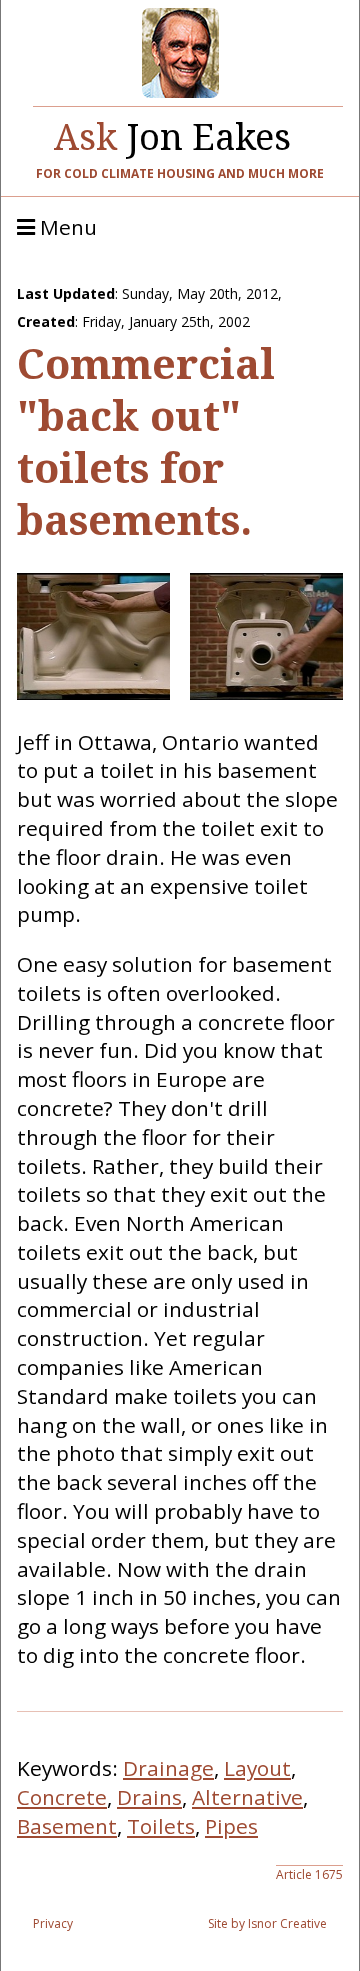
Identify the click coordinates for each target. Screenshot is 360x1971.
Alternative (247, 1797)
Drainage (168, 1768)
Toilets (161, 1826)
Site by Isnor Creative (267, 1923)
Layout (257, 1768)
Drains (149, 1797)
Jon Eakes (172, 132)
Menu (66, 228)
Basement (67, 1826)
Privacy (53, 1923)
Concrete (62, 1797)
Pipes (231, 1826)
